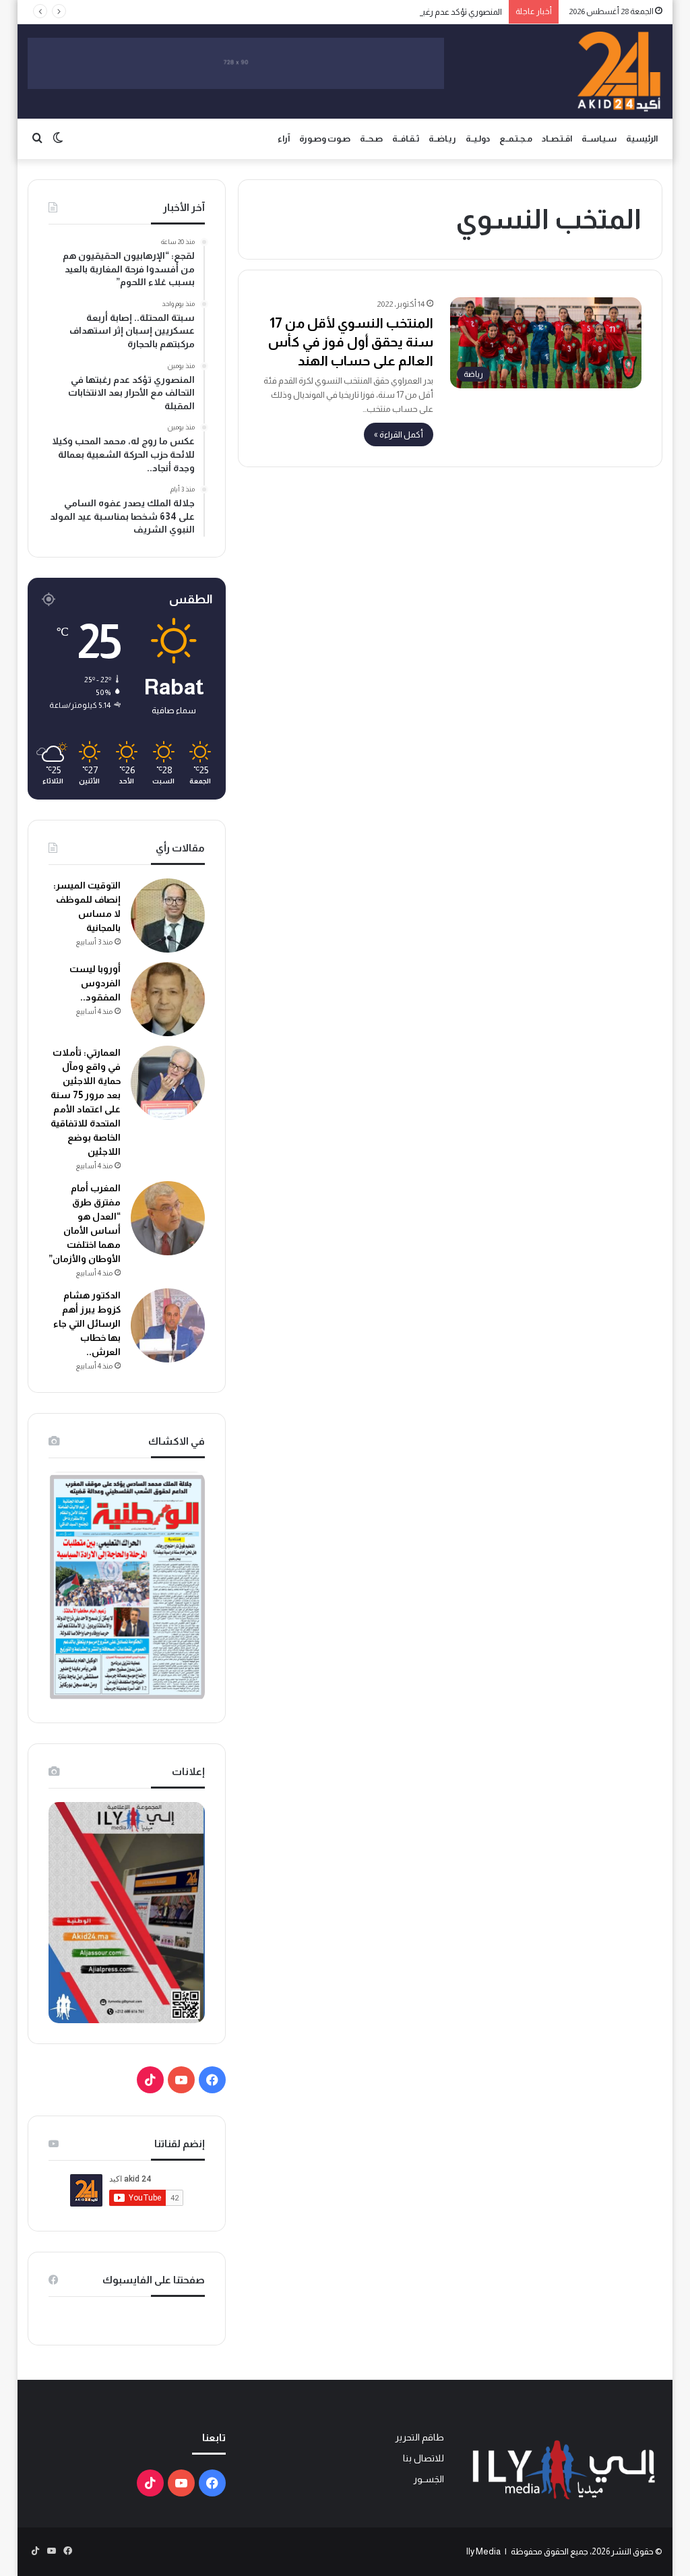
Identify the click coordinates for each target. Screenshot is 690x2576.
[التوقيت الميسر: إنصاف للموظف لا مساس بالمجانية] (168, 916)
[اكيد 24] (619, 71)
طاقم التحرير (419, 2437)
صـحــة (371, 139)
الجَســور (429, 2479)
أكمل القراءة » (399, 435)
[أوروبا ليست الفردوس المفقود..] (168, 999)
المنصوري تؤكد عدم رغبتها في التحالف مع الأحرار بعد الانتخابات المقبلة (382, 12)
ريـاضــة (442, 139)
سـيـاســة (599, 139)
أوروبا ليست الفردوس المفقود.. (95, 983)
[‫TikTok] (150, 2080)
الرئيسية (642, 139)
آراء (284, 139)
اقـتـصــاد (557, 139)
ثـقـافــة (406, 139)
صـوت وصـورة (325, 139)
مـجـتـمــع (516, 139)
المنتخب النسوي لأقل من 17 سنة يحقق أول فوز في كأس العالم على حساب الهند (351, 342)
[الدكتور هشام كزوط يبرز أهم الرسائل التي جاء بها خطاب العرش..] (168, 1325)
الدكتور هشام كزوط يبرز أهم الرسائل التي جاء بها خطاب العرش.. (87, 1323)
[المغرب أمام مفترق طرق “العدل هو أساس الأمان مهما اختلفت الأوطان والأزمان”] (168, 1218)
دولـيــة (478, 139)
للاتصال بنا (424, 2458)
